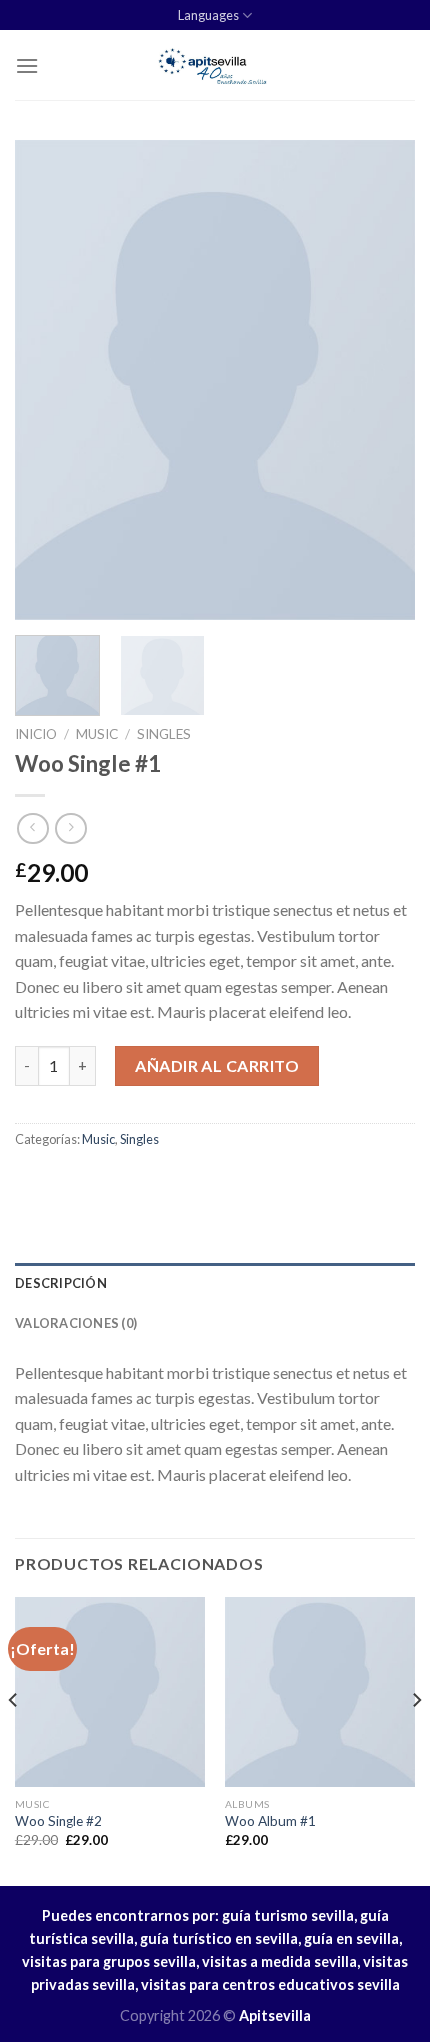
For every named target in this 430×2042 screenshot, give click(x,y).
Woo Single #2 (58, 1821)
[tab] (215, 1283)
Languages (208, 15)
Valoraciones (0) (76, 1323)
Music (97, 734)
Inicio (36, 734)
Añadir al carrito (217, 1065)
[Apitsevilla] (215, 65)
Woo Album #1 (270, 1821)
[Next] (382, 380)
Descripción (61, 1283)
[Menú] (27, 65)
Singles (164, 734)
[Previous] (48, 380)
